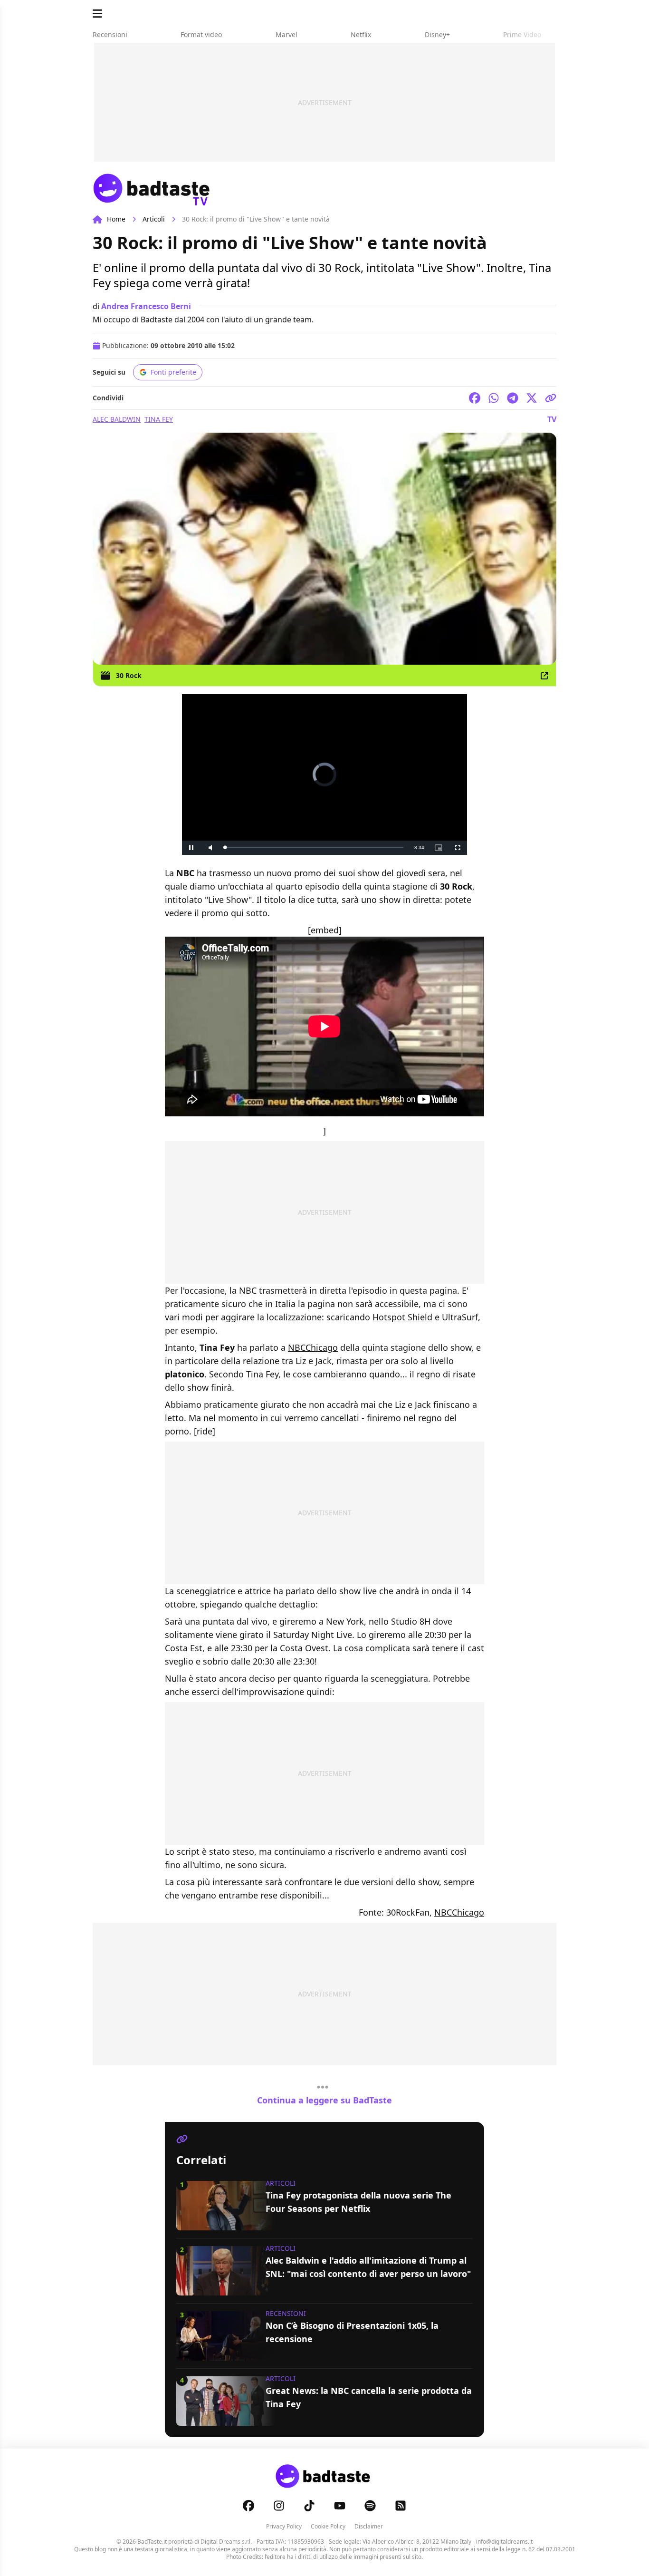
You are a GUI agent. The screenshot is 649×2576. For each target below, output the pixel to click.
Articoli (154, 219)
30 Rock (129, 675)
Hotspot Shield (402, 1317)
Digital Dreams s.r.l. (226, 2542)
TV (552, 419)
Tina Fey (159, 419)
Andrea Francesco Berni (146, 306)
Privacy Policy (284, 2526)
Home (116, 219)
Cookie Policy (328, 2526)
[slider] (314, 847)
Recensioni (286, 2313)
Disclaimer (369, 2526)
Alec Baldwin (117, 419)
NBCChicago (313, 1347)
